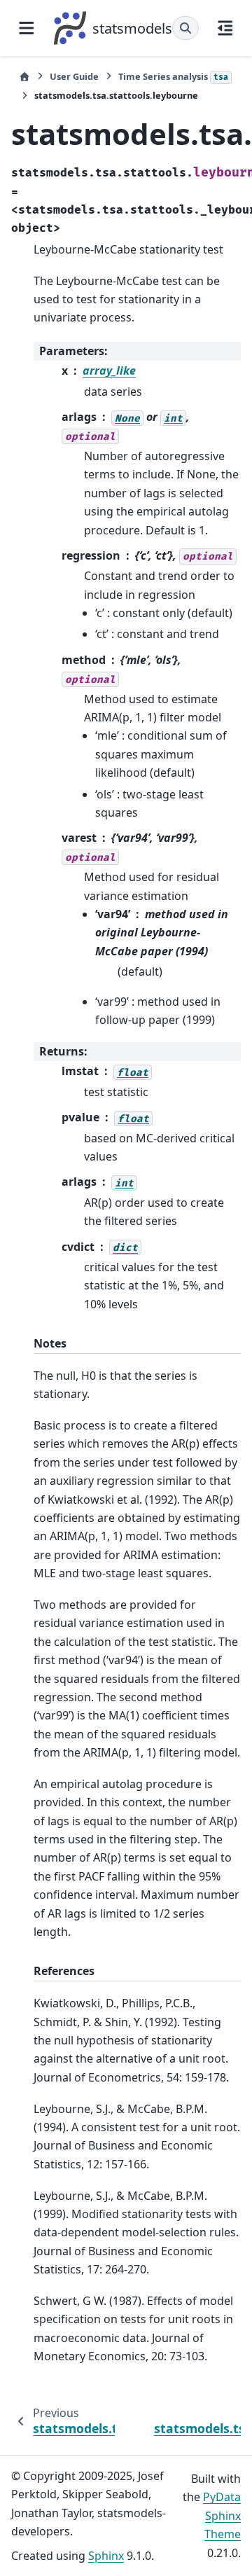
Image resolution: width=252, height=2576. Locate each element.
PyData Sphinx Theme (222, 2515)
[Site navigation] (27, 28)
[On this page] (225, 28)
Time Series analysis (173, 76)
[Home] (24, 77)
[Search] (185, 28)
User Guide (74, 76)
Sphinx (106, 2556)
